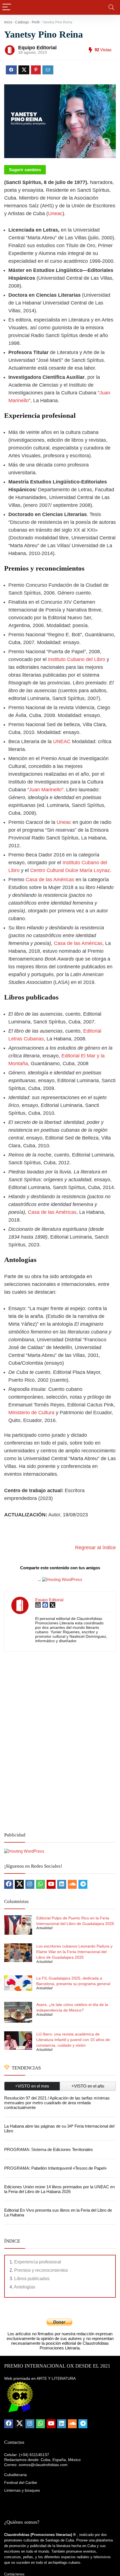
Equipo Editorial (37, 48)
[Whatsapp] (40, 1884)
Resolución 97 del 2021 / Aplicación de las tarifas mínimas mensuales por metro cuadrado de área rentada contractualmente (57, 2103)
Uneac (55, 213)
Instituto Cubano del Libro (77, 659)
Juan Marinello (45, 790)
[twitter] (19, 1884)
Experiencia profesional (38, 2262)
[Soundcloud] (72, 1884)
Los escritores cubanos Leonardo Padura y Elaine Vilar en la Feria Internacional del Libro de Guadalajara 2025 (74, 1952)
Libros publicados (32, 2279)
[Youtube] (51, 1884)
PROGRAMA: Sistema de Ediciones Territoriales (49, 2149)
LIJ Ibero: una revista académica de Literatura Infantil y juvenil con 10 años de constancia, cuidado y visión (73, 2040)
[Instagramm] (30, 1884)
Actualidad (44, 1928)
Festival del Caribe (21, 2482)
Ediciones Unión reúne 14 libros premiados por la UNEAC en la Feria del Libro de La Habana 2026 (59, 2189)
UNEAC (62, 741)
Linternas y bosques (22, 2490)
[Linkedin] (62, 1884)
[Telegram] (83, 1884)
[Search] (111, 7)
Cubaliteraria (15, 2475)
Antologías (25, 2287)
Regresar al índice (95, 1548)
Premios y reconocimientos (41, 2270)
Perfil (36, 22)
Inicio (8, 22)
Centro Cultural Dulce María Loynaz (70, 870)
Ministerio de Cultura (31, 1413)
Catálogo (22, 22)
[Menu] (7, 7)
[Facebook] (9, 1884)
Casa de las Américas (50, 880)
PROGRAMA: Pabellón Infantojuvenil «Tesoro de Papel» (55, 2168)
